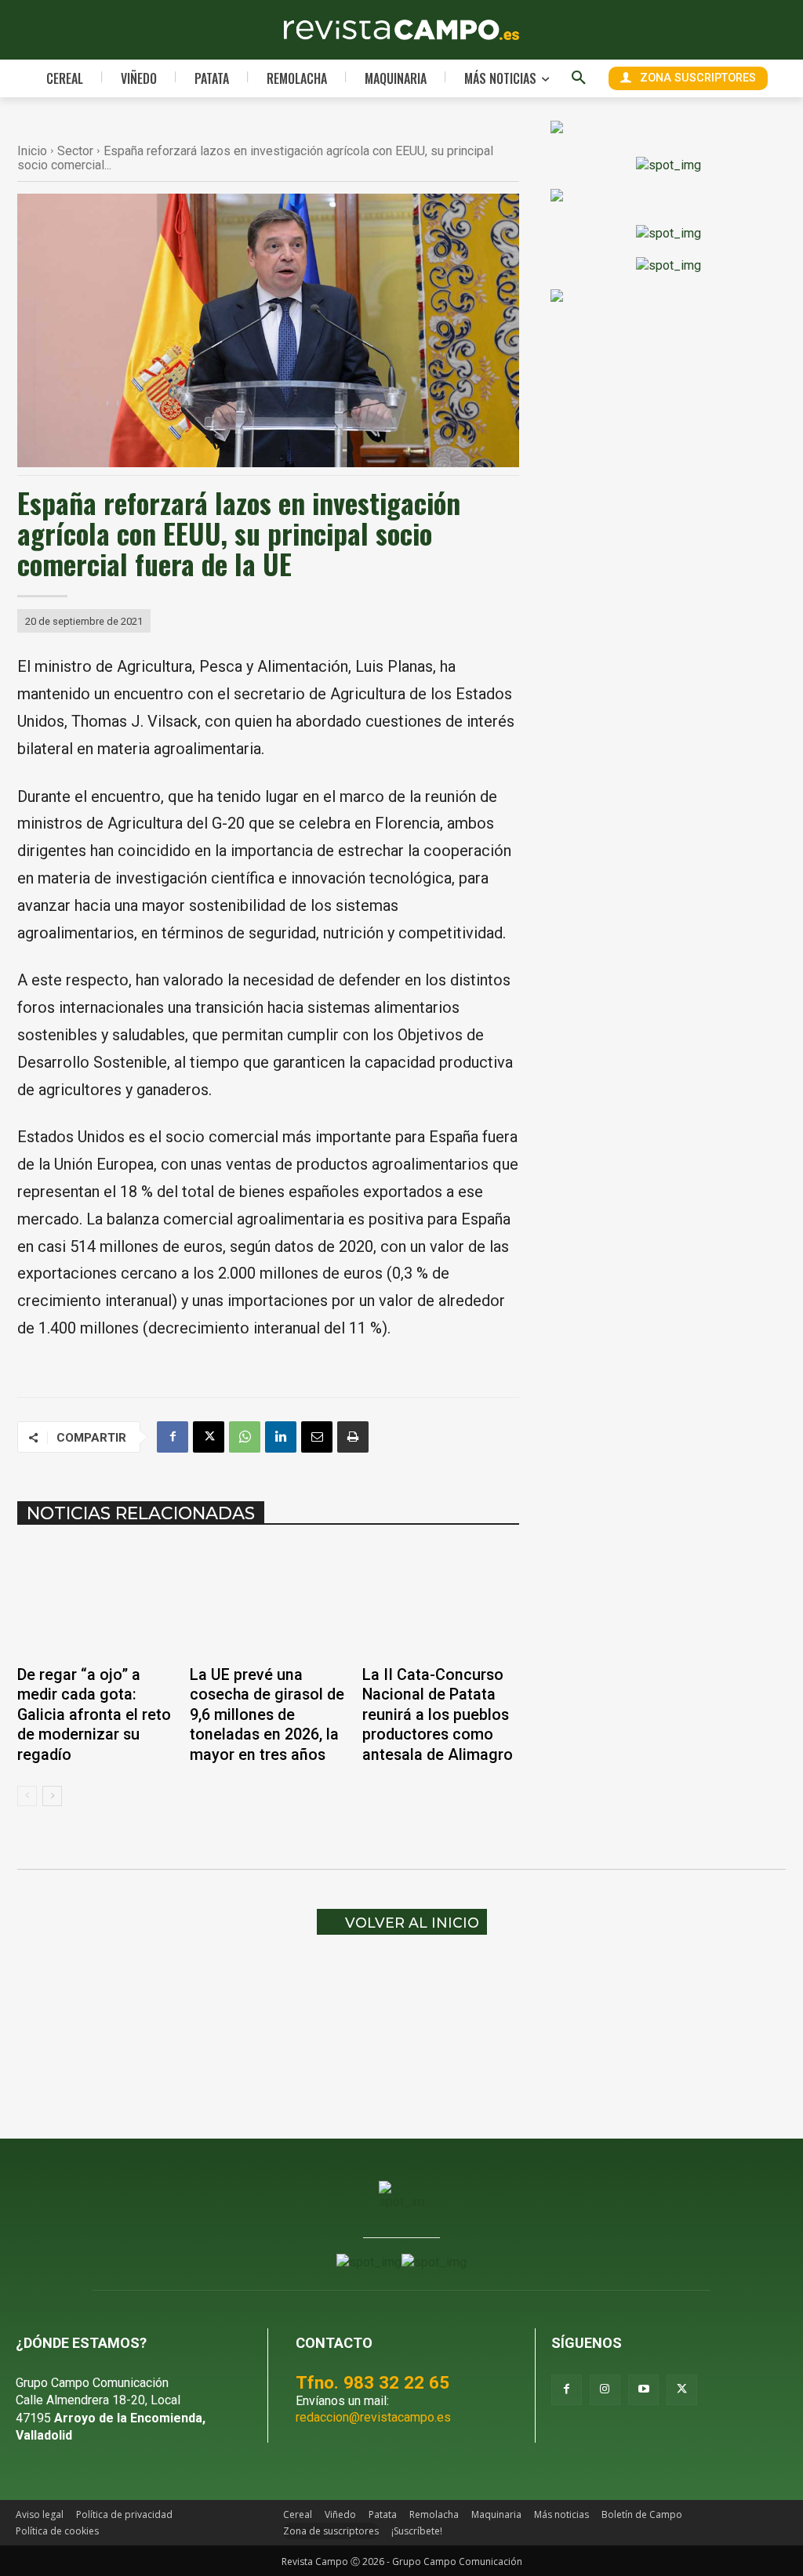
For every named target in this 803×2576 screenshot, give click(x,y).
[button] (579, 78)
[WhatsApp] (245, 1437)
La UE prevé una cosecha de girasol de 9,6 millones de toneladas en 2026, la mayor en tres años (267, 1715)
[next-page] (52, 1796)
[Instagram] (605, 2390)
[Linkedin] (281, 1437)
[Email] (317, 1437)
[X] (209, 1437)
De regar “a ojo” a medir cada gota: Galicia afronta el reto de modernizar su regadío (94, 1715)
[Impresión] (353, 1437)
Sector (75, 151)
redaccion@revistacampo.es (373, 2417)
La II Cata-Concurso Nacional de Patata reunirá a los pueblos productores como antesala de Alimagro (438, 1715)
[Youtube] (643, 2390)
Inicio (32, 151)
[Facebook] (173, 1437)
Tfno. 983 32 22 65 (372, 2382)
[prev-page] (27, 1796)
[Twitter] (682, 2390)
